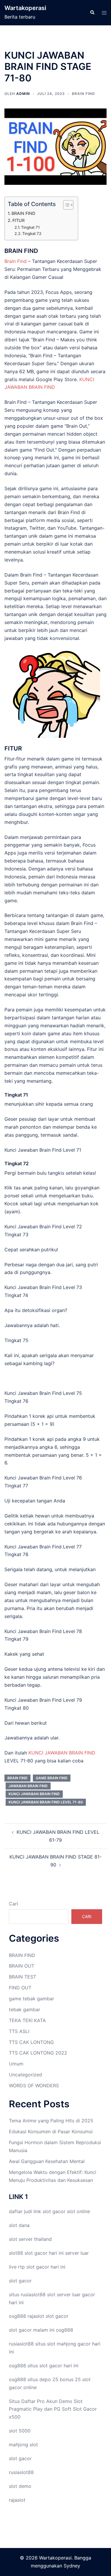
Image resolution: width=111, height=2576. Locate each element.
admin (23, 94)
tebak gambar (25, 2009)
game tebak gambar (32, 1999)
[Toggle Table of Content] (65, 205)
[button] (92, 13)
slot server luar (64, 2294)
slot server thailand (30, 2239)
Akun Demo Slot (64, 2401)
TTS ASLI (19, 2031)
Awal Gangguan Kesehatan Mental (47, 2161)
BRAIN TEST (22, 1977)
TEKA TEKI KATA (27, 2020)
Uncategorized (25, 2075)
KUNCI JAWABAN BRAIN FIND (62, 1753)
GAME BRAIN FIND (52, 1778)
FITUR (18, 220)
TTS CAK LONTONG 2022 (38, 2053)
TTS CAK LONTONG (31, 2042)
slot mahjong (62, 2344)
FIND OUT (20, 1988)
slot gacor (54, 2211)
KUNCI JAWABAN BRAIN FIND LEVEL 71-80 (46, 1802)
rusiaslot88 (21, 2472)
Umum (16, 2064)
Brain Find (16, 261)
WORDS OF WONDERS (34, 2086)
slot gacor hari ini (44, 2253)
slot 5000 (20, 2431)
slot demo (20, 2486)
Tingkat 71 (30, 227)
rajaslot (36, 2316)
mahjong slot (23, 2445)
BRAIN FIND (83, 94)
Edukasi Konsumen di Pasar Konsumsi (51, 2131)
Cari (13, 1904)
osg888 (65, 2330)
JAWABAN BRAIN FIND (28, 1786)
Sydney (72, 2566)
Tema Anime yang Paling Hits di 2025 (51, 2121)
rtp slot (26, 2267)
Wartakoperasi (25, 8)
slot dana (19, 2225)
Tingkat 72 (32, 233)
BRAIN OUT (22, 1966)
